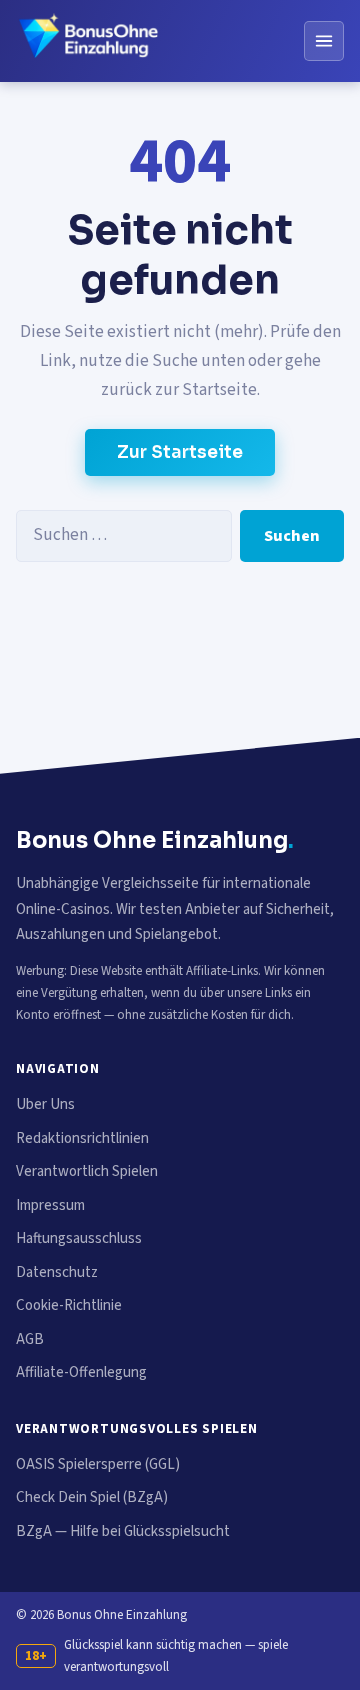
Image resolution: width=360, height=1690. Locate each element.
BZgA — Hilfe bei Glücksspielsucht (123, 1531)
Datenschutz (57, 1272)
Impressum (50, 1205)
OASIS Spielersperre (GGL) (98, 1464)
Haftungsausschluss (79, 1238)
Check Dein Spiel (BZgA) (92, 1497)
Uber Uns (45, 1104)
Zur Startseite (180, 452)
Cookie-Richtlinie (69, 1305)
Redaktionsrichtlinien (82, 1138)
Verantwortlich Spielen (87, 1171)
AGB (30, 1339)
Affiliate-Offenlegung (81, 1372)
